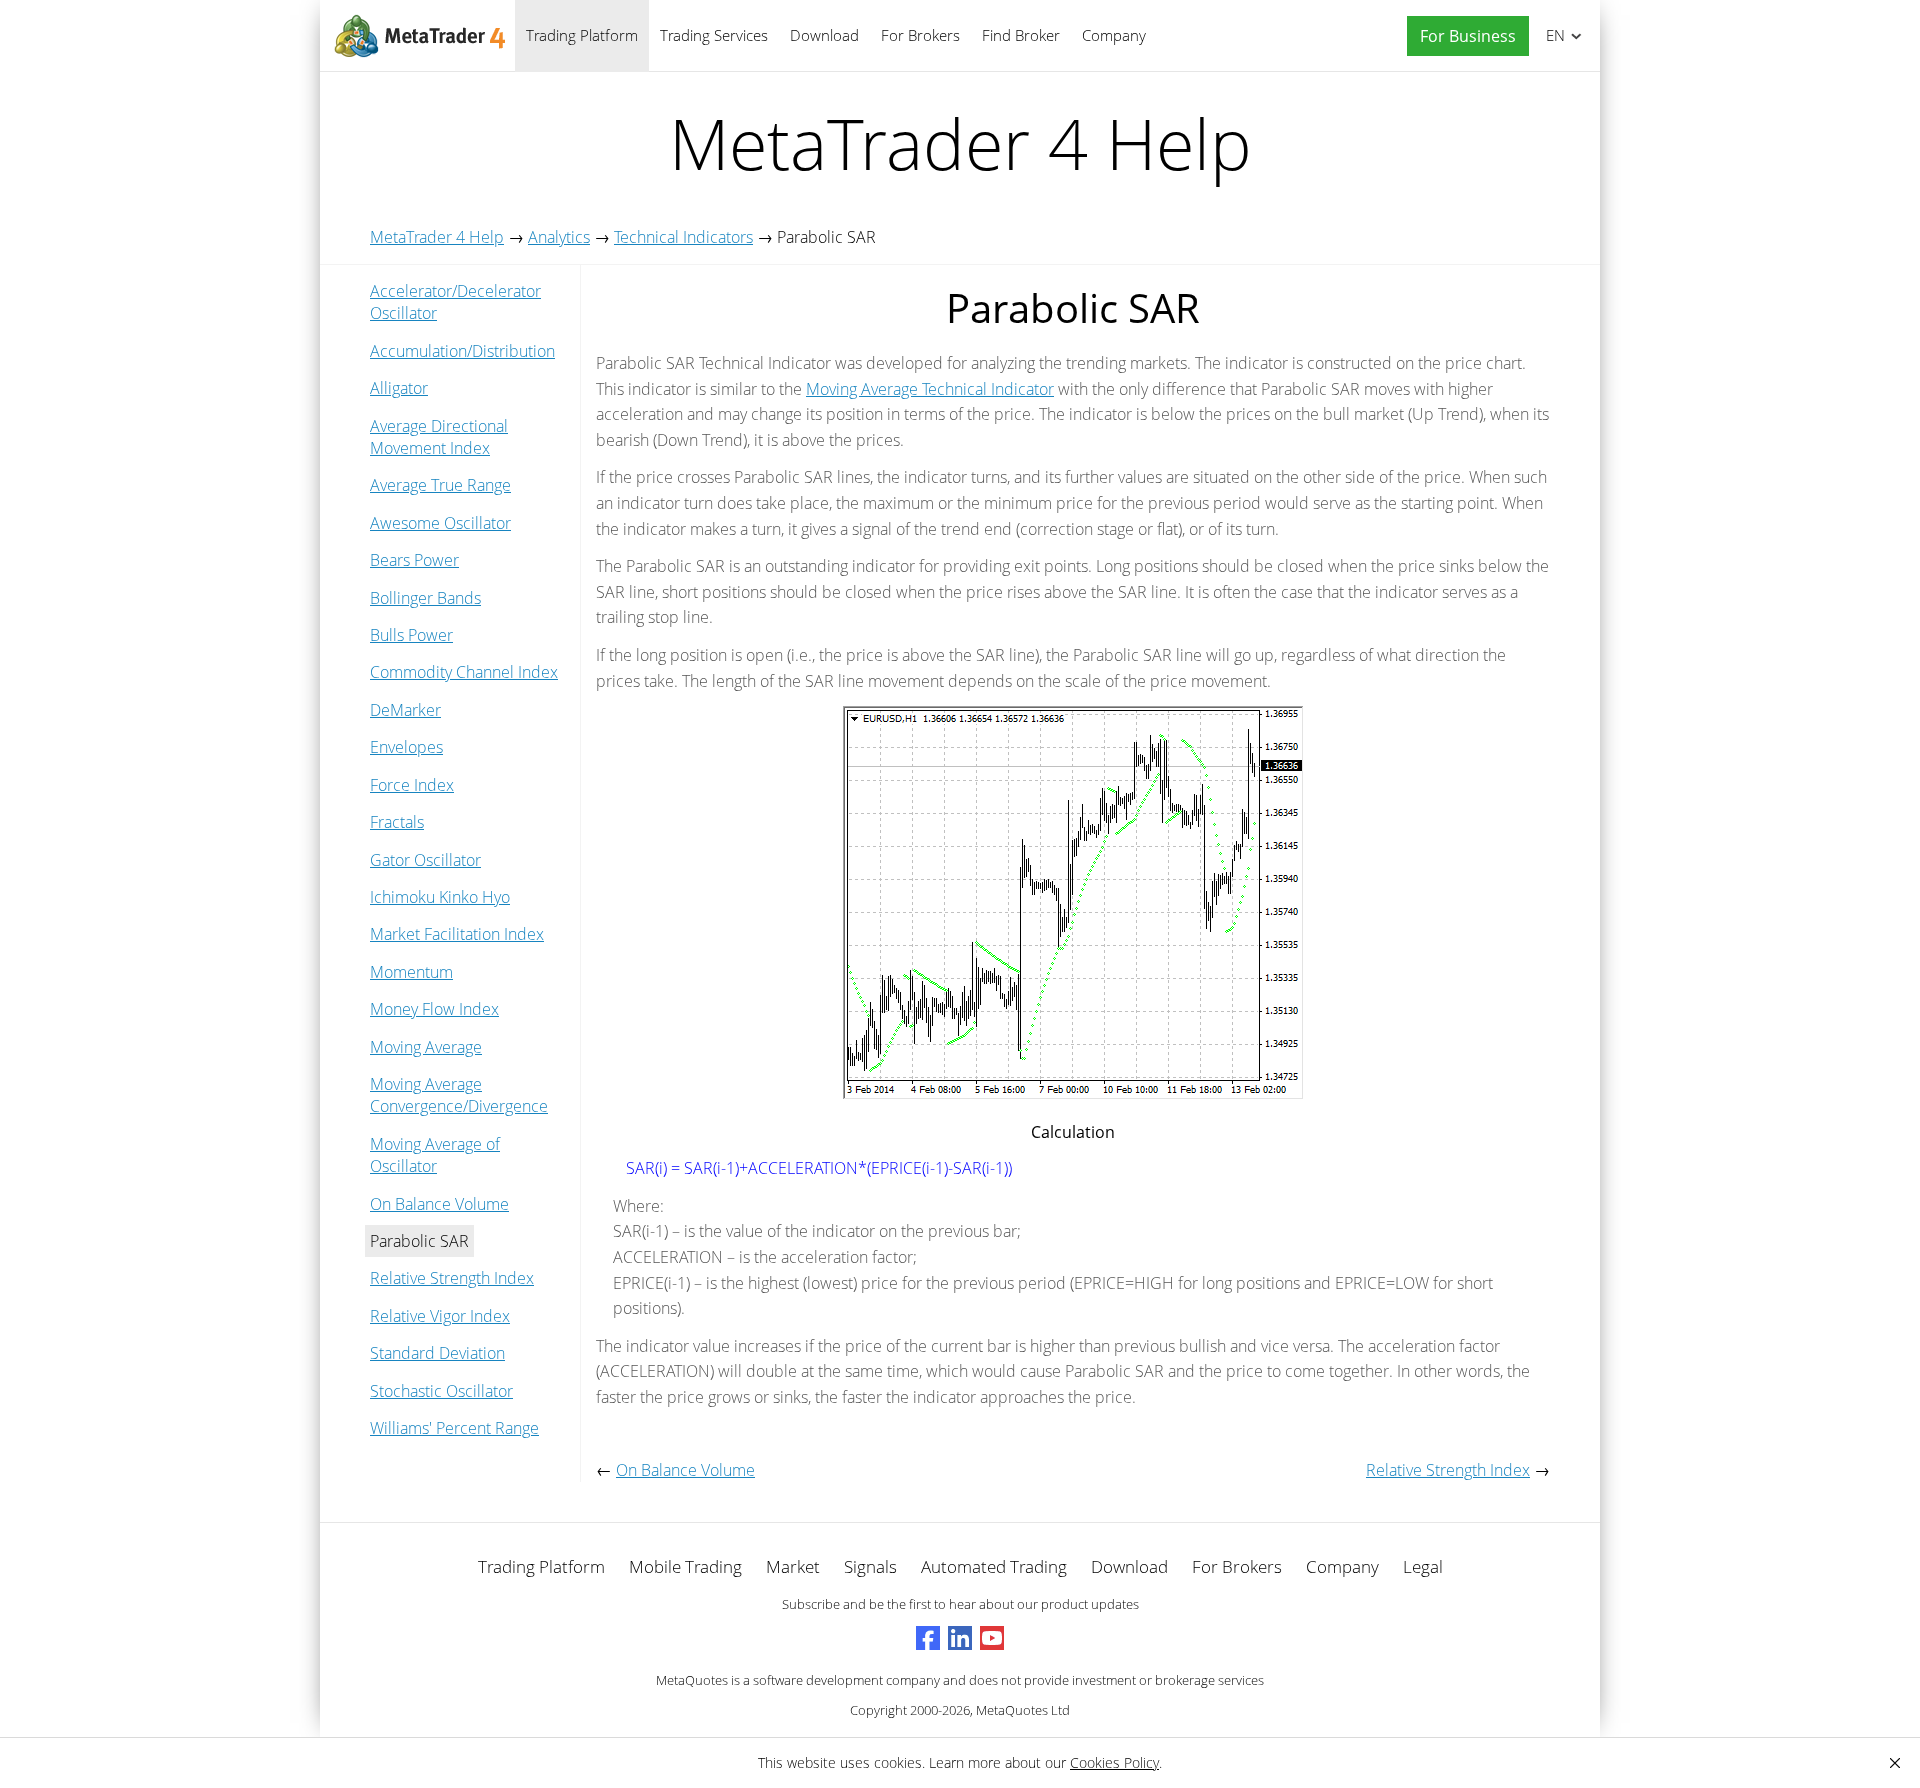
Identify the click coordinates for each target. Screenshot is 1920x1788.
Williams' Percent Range (454, 1428)
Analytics (559, 237)
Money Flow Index (434, 1009)
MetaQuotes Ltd (1023, 1710)
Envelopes (406, 747)
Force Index (412, 785)
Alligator (399, 388)
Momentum (411, 972)
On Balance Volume (439, 1204)
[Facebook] (928, 1638)
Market (793, 1566)
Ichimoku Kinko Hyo (440, 897)
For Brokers (920, 35)
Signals (870, 1566)
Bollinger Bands (425, 598)
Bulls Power (411, 635)
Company (1114, 35)
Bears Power (414, 560)
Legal (1423, 1566)
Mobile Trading (685, 1566)
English (1552, 35)
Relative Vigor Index (440, 1316)
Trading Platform (582, 35)
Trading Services (714, 35)
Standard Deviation (437, 1353)
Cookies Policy (1114, 1762)
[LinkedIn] (960, 1638)
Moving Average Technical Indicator (930, 389)
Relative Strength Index (452, 1278)
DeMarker (405, 710)
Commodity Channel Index (464, 672)
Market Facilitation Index (457, 934)
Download (824, 35)
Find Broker (1021, 35)
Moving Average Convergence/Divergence (459, 1095)
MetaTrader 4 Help (437, 237)
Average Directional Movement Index (439, 437)
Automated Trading (994, 1566)
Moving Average (426, 1047)
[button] (1463, 36)
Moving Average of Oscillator (435, 1155)
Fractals (397, 822)
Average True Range (440, 485)
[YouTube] (992, 1638)
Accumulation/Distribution (462, 351)
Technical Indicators (683, 237)
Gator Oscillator (425, 860)
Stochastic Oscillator (441, 1391)
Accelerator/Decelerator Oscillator (455, 302)
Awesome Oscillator (440, 523)
